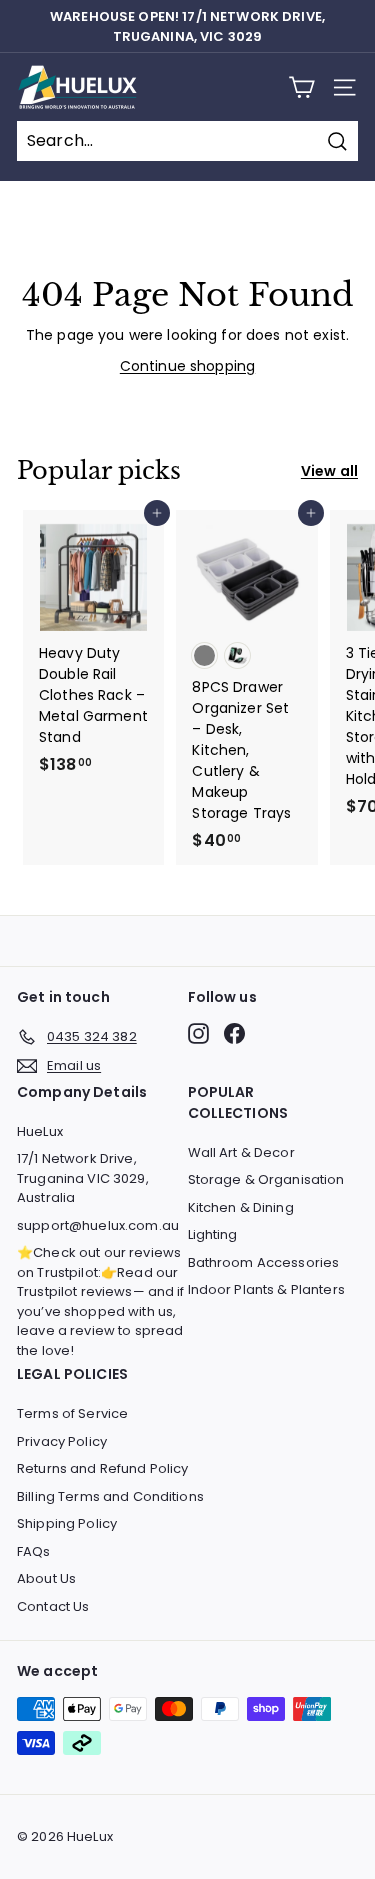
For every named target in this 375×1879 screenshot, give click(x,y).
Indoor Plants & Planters (266, 1289)
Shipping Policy (67, 1523)
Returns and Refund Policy (103, 1468)
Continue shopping (187, 366)
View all (329, 471)
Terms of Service (72, 1413)
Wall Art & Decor (241, 1152)
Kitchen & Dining (241, 1207)
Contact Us (53, 1606)
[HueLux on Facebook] (234, 1033)
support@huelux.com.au (98, 1225)
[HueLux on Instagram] (198, 1033)
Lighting (213, 1234)
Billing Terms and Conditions (110, 1496)
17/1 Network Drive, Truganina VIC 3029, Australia (83, 1178)
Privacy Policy (62, 1441)
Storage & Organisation (266, 1179)
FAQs (34, 1551)
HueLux (40, 1131)
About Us (46, 1578)
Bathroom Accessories (264, 1262)
